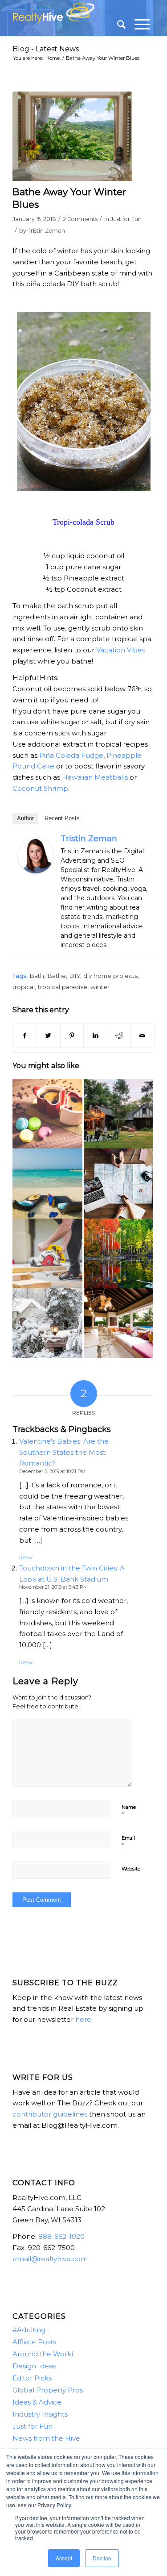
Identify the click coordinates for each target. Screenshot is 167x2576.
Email (128, 1842)
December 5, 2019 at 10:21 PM (52, 1471)
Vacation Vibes (121, 650)
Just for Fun (126, 219)
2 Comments (80, 219)
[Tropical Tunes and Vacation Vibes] (47, 1183)
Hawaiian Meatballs (95, 777)
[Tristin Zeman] (36, 871)
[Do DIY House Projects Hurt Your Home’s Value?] (47, 1253)
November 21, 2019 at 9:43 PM (53, 1587)
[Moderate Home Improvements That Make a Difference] (118, 1114)
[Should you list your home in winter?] (47, 1323)
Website (131, 1869)
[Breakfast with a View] (118, 1323)
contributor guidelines (50, 2114)
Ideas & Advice (37, 2402)
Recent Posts (62, 818)
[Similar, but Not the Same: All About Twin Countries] (118, 1253)
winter (100, 987)
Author (25, 818)
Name (129, 1811)
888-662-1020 (61, 2236)
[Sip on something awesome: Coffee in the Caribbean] (47, 1114)
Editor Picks (32, 2378)
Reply (26, 1557)
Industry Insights (40, 2414)
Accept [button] (64, 2558)
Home (53, 58)
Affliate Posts (34, 2342)
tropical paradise (63, 987)
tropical (24, 987)
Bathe (57, 976)
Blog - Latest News (46, 49)
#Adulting (29, 2330)
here (83, 2019)
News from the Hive (46, 2438)
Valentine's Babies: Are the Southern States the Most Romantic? (64, 1452)
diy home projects (110, 976)
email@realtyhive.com (50, 2259)
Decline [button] (102, 2558)
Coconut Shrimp (40, 788)
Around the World (43, 2354)
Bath (37, 976)
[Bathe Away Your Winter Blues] (72, 137)
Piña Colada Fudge (71, 755)
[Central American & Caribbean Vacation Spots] (118, 1183)
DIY (75, 976)
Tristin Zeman (46, 231)
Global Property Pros (48, 2390)
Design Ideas (34, 2366)
